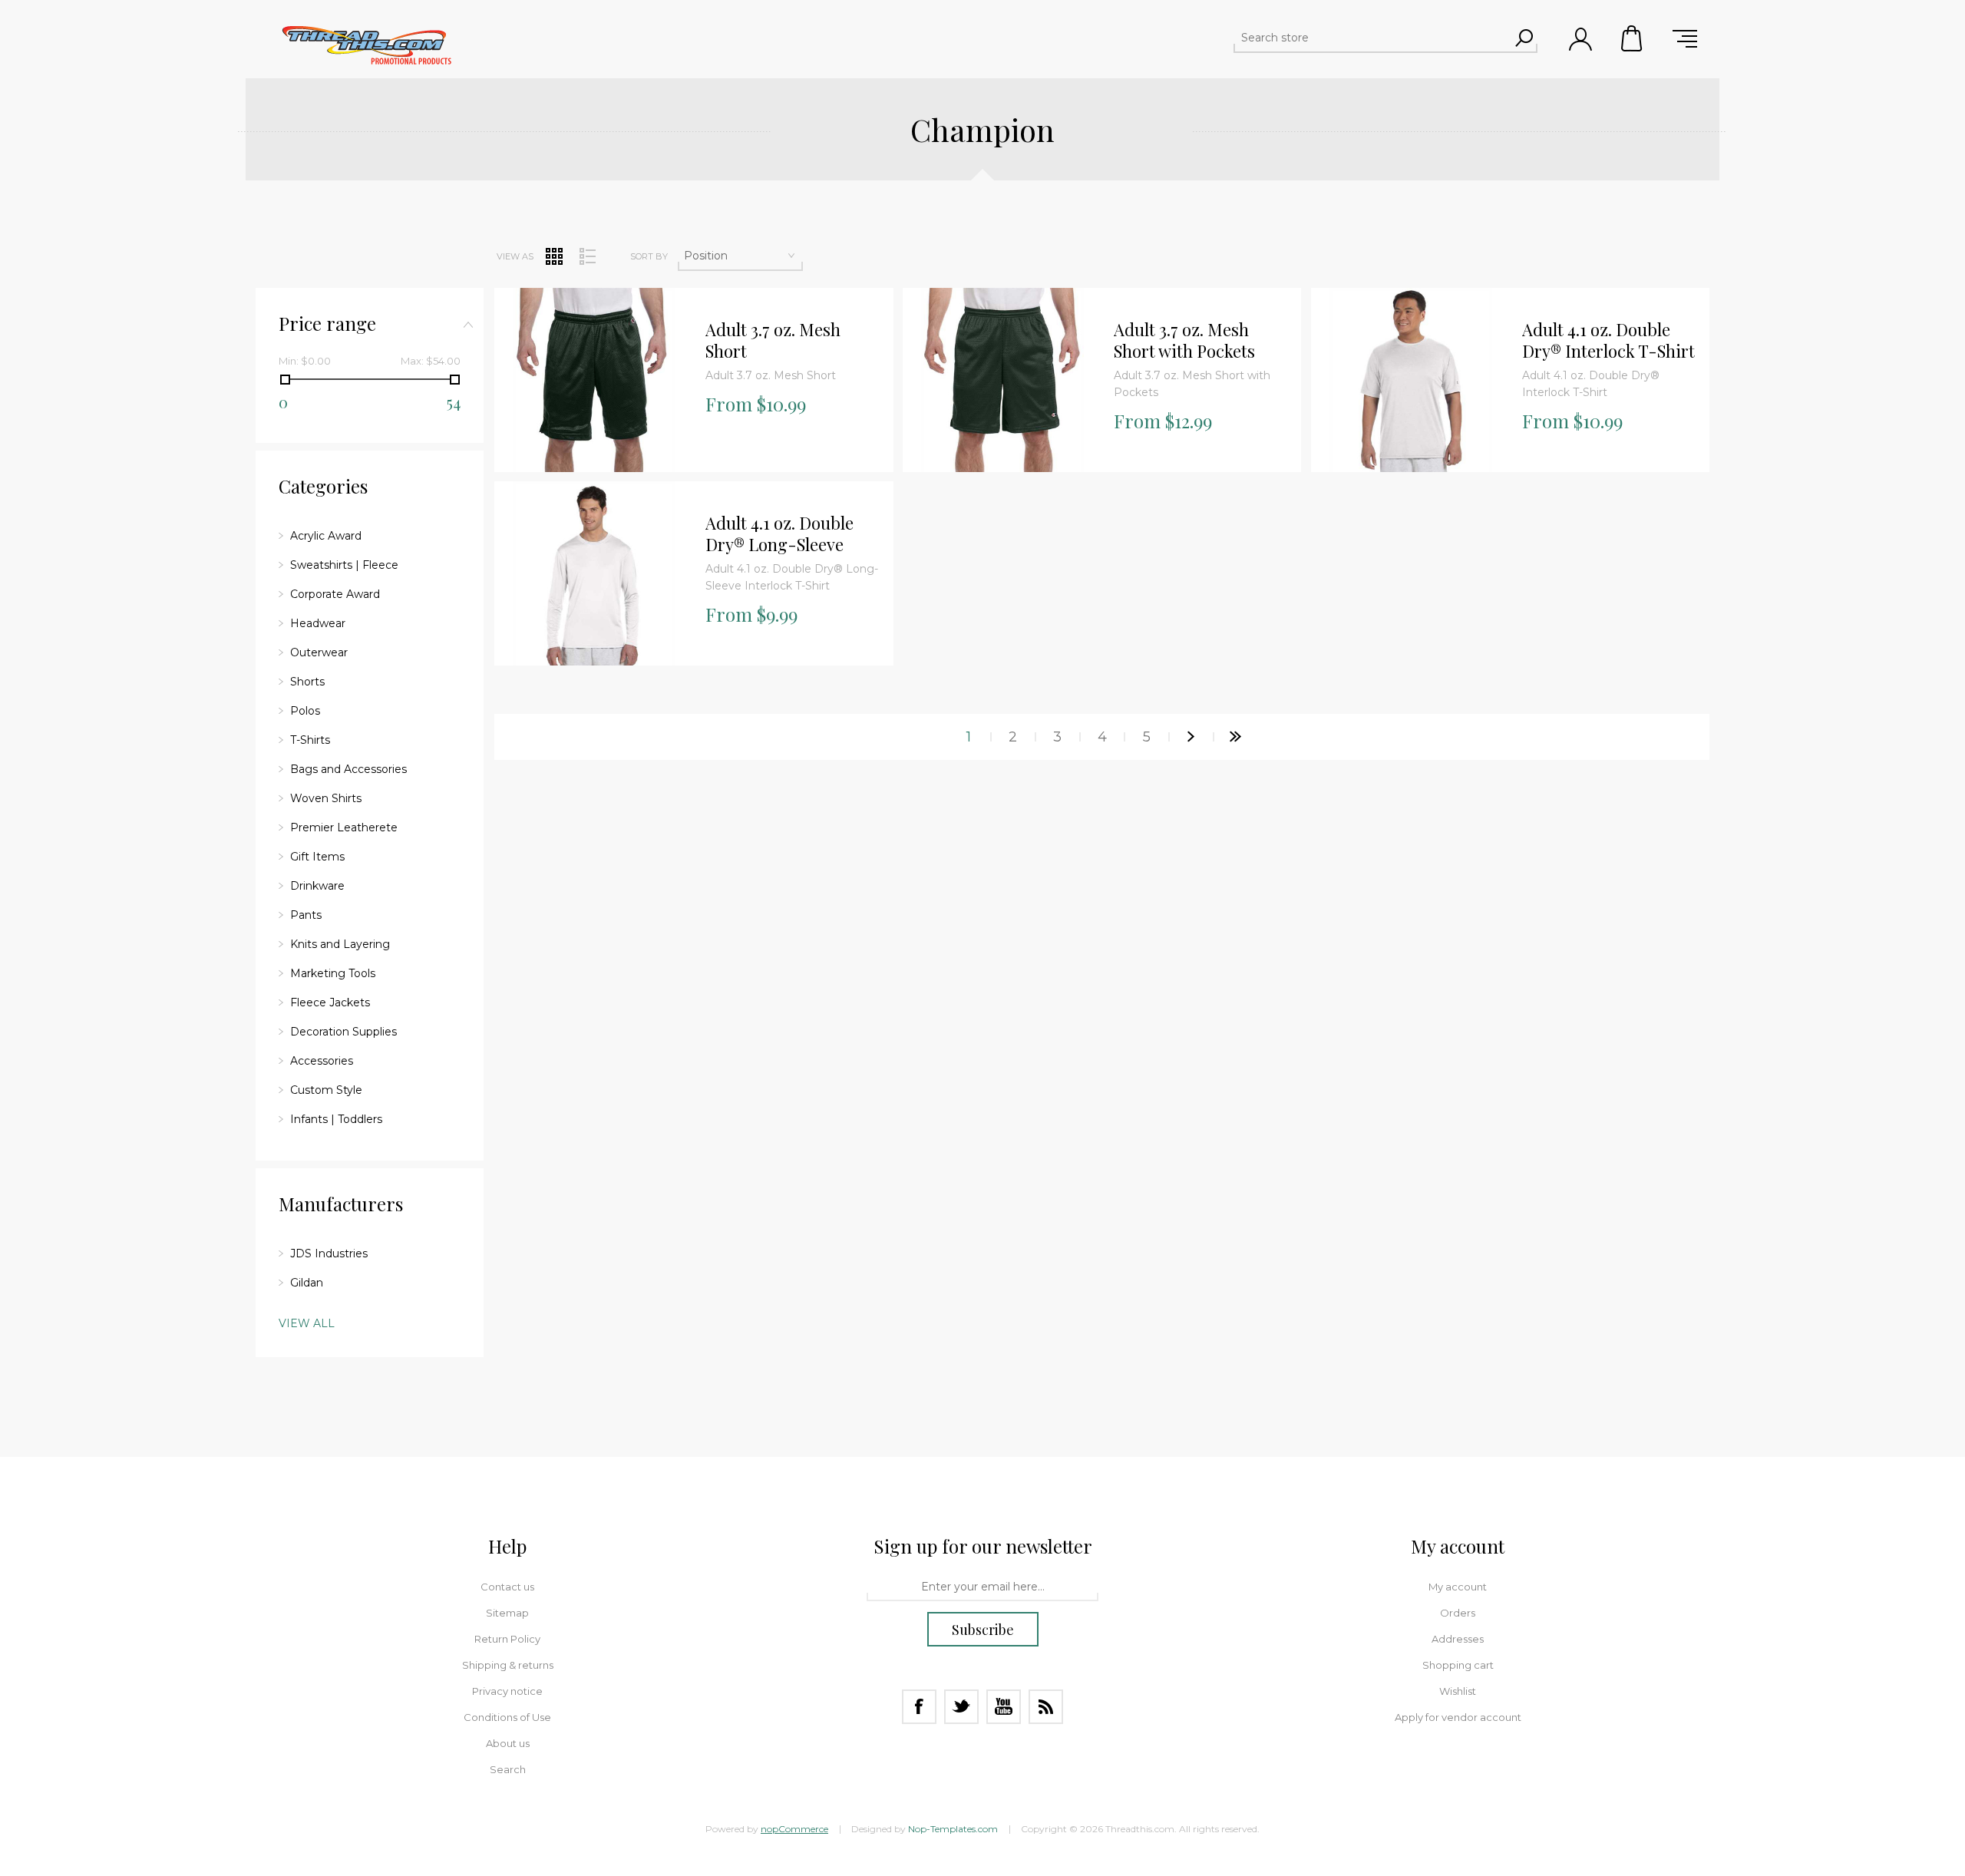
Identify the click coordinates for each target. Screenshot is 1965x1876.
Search (508, 1769)
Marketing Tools (333, 973)
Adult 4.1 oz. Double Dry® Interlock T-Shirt (1608, 340)
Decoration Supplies (343, 1032)
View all (307, 1323)
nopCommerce (794, 1829)
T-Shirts (310, 740)
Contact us (507, 1587)
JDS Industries (329, 1253)
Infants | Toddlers (336, 1119)
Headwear (318, 623)
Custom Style (326, 1090)
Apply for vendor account (1458, 1717)
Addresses (1458, 1639)
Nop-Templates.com (953, 1829)
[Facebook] (919, 1707)
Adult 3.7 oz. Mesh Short (773, 340)
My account (1458, 1587)
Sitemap (507, 1613)
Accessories (322, 1061)
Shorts (307, 682)
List (587, 256)
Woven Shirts (326, 798)
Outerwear (319, 652)
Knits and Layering (340, 944)
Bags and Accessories (348, 769)
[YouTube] (1004, 1707)
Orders (1458, 1613)
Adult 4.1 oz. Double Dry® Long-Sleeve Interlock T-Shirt (779, 534)
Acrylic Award (326, 536)
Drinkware (317, 886)
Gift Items (317, 857)
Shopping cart (1633, 38)
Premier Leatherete (344, 827)
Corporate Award (335, 594)
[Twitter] (961, 1707)
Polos (305, 711)
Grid (554, 256)
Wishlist (1458, 1691)
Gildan (307, 1283)
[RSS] (1046, 1707)
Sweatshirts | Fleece (344, 565)
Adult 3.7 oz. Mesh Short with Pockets (1184, 340)
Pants (306, 915)
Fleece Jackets (330, 1002)
